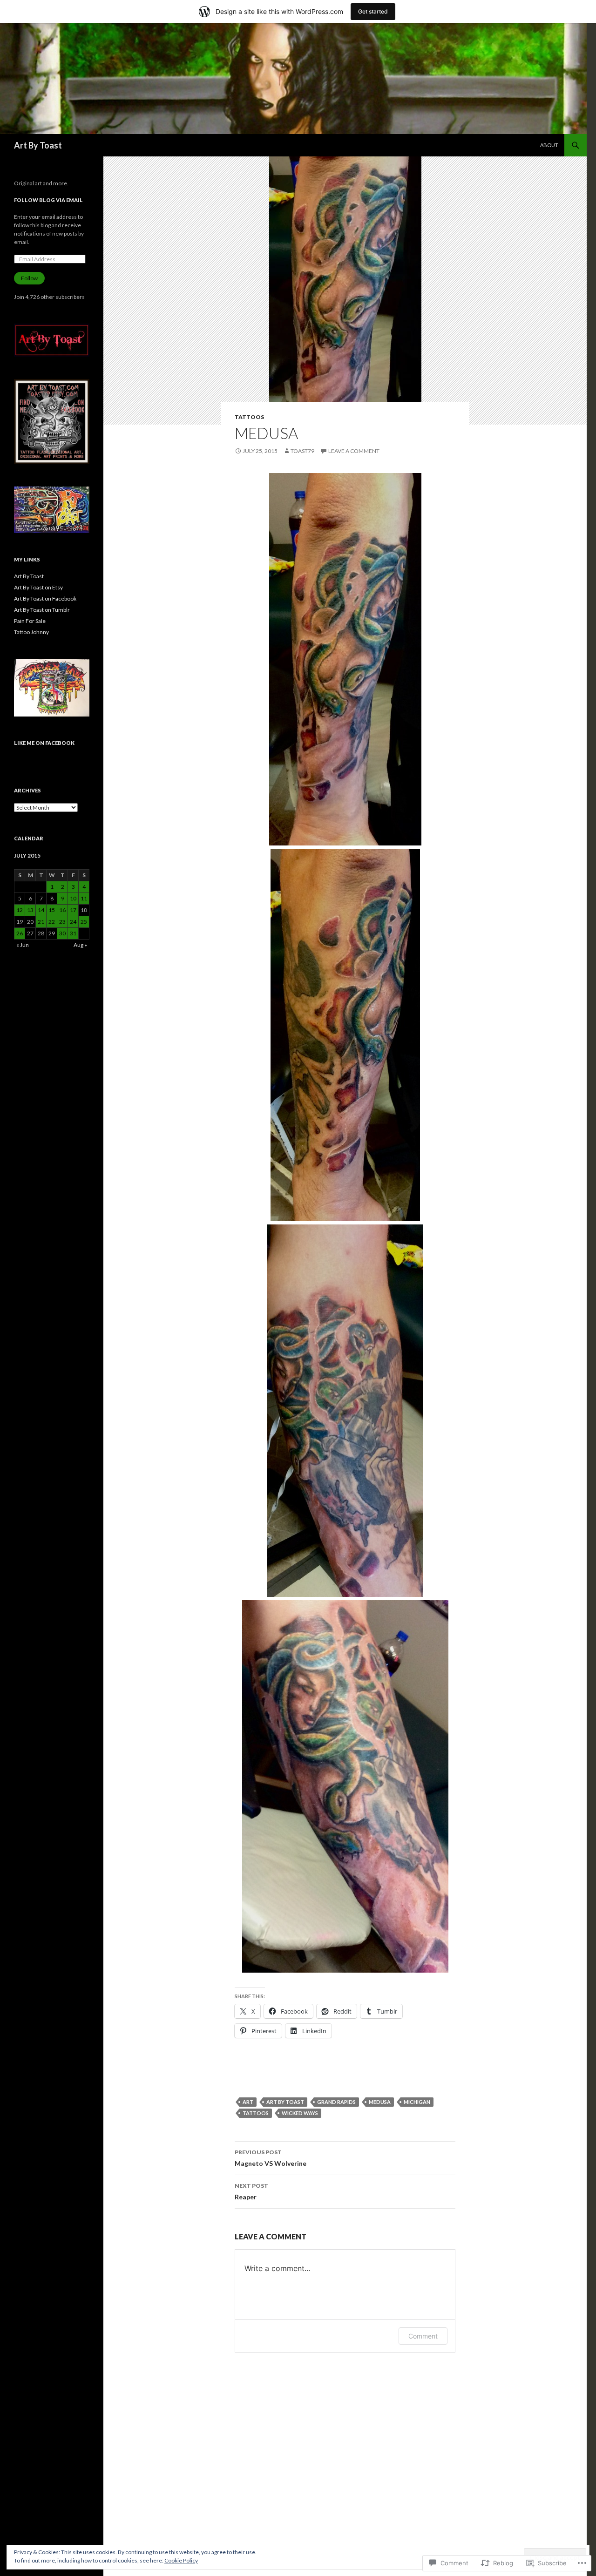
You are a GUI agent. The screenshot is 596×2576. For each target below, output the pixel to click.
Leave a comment (354, 451)
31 (73, 933)
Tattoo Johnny (31, 632)
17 (73, 910)
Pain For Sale (30, 621)
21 (41, 922)
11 (84, 898)
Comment (423, 2336)
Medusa (380, 2102)
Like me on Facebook (44, 743)
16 (62, 910)
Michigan (417, 2102)
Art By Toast (38, 145)
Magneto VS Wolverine (271, 2158)
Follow (29, 278)
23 (62, 922)
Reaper (251, 2191)
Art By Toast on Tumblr (42, 610)
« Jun (23, 945)
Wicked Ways (300, 2113)
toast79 (302, 451)
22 (52, 922)
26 (20, 933)
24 (73, 922)
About (549, 145)
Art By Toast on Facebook (45, 598)
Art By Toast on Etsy (38, 587)
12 (20, 910)
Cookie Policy (181, 2560)
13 (30, 910)
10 (73, 898)
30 (62, 933)
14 (41, 910)
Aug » (80, 945)
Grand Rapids (336, 2102)
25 (84, 922)
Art (248, 2102)
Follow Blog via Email (48, 200)
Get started (373, 11)
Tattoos (249, 417)
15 (52, 910)
